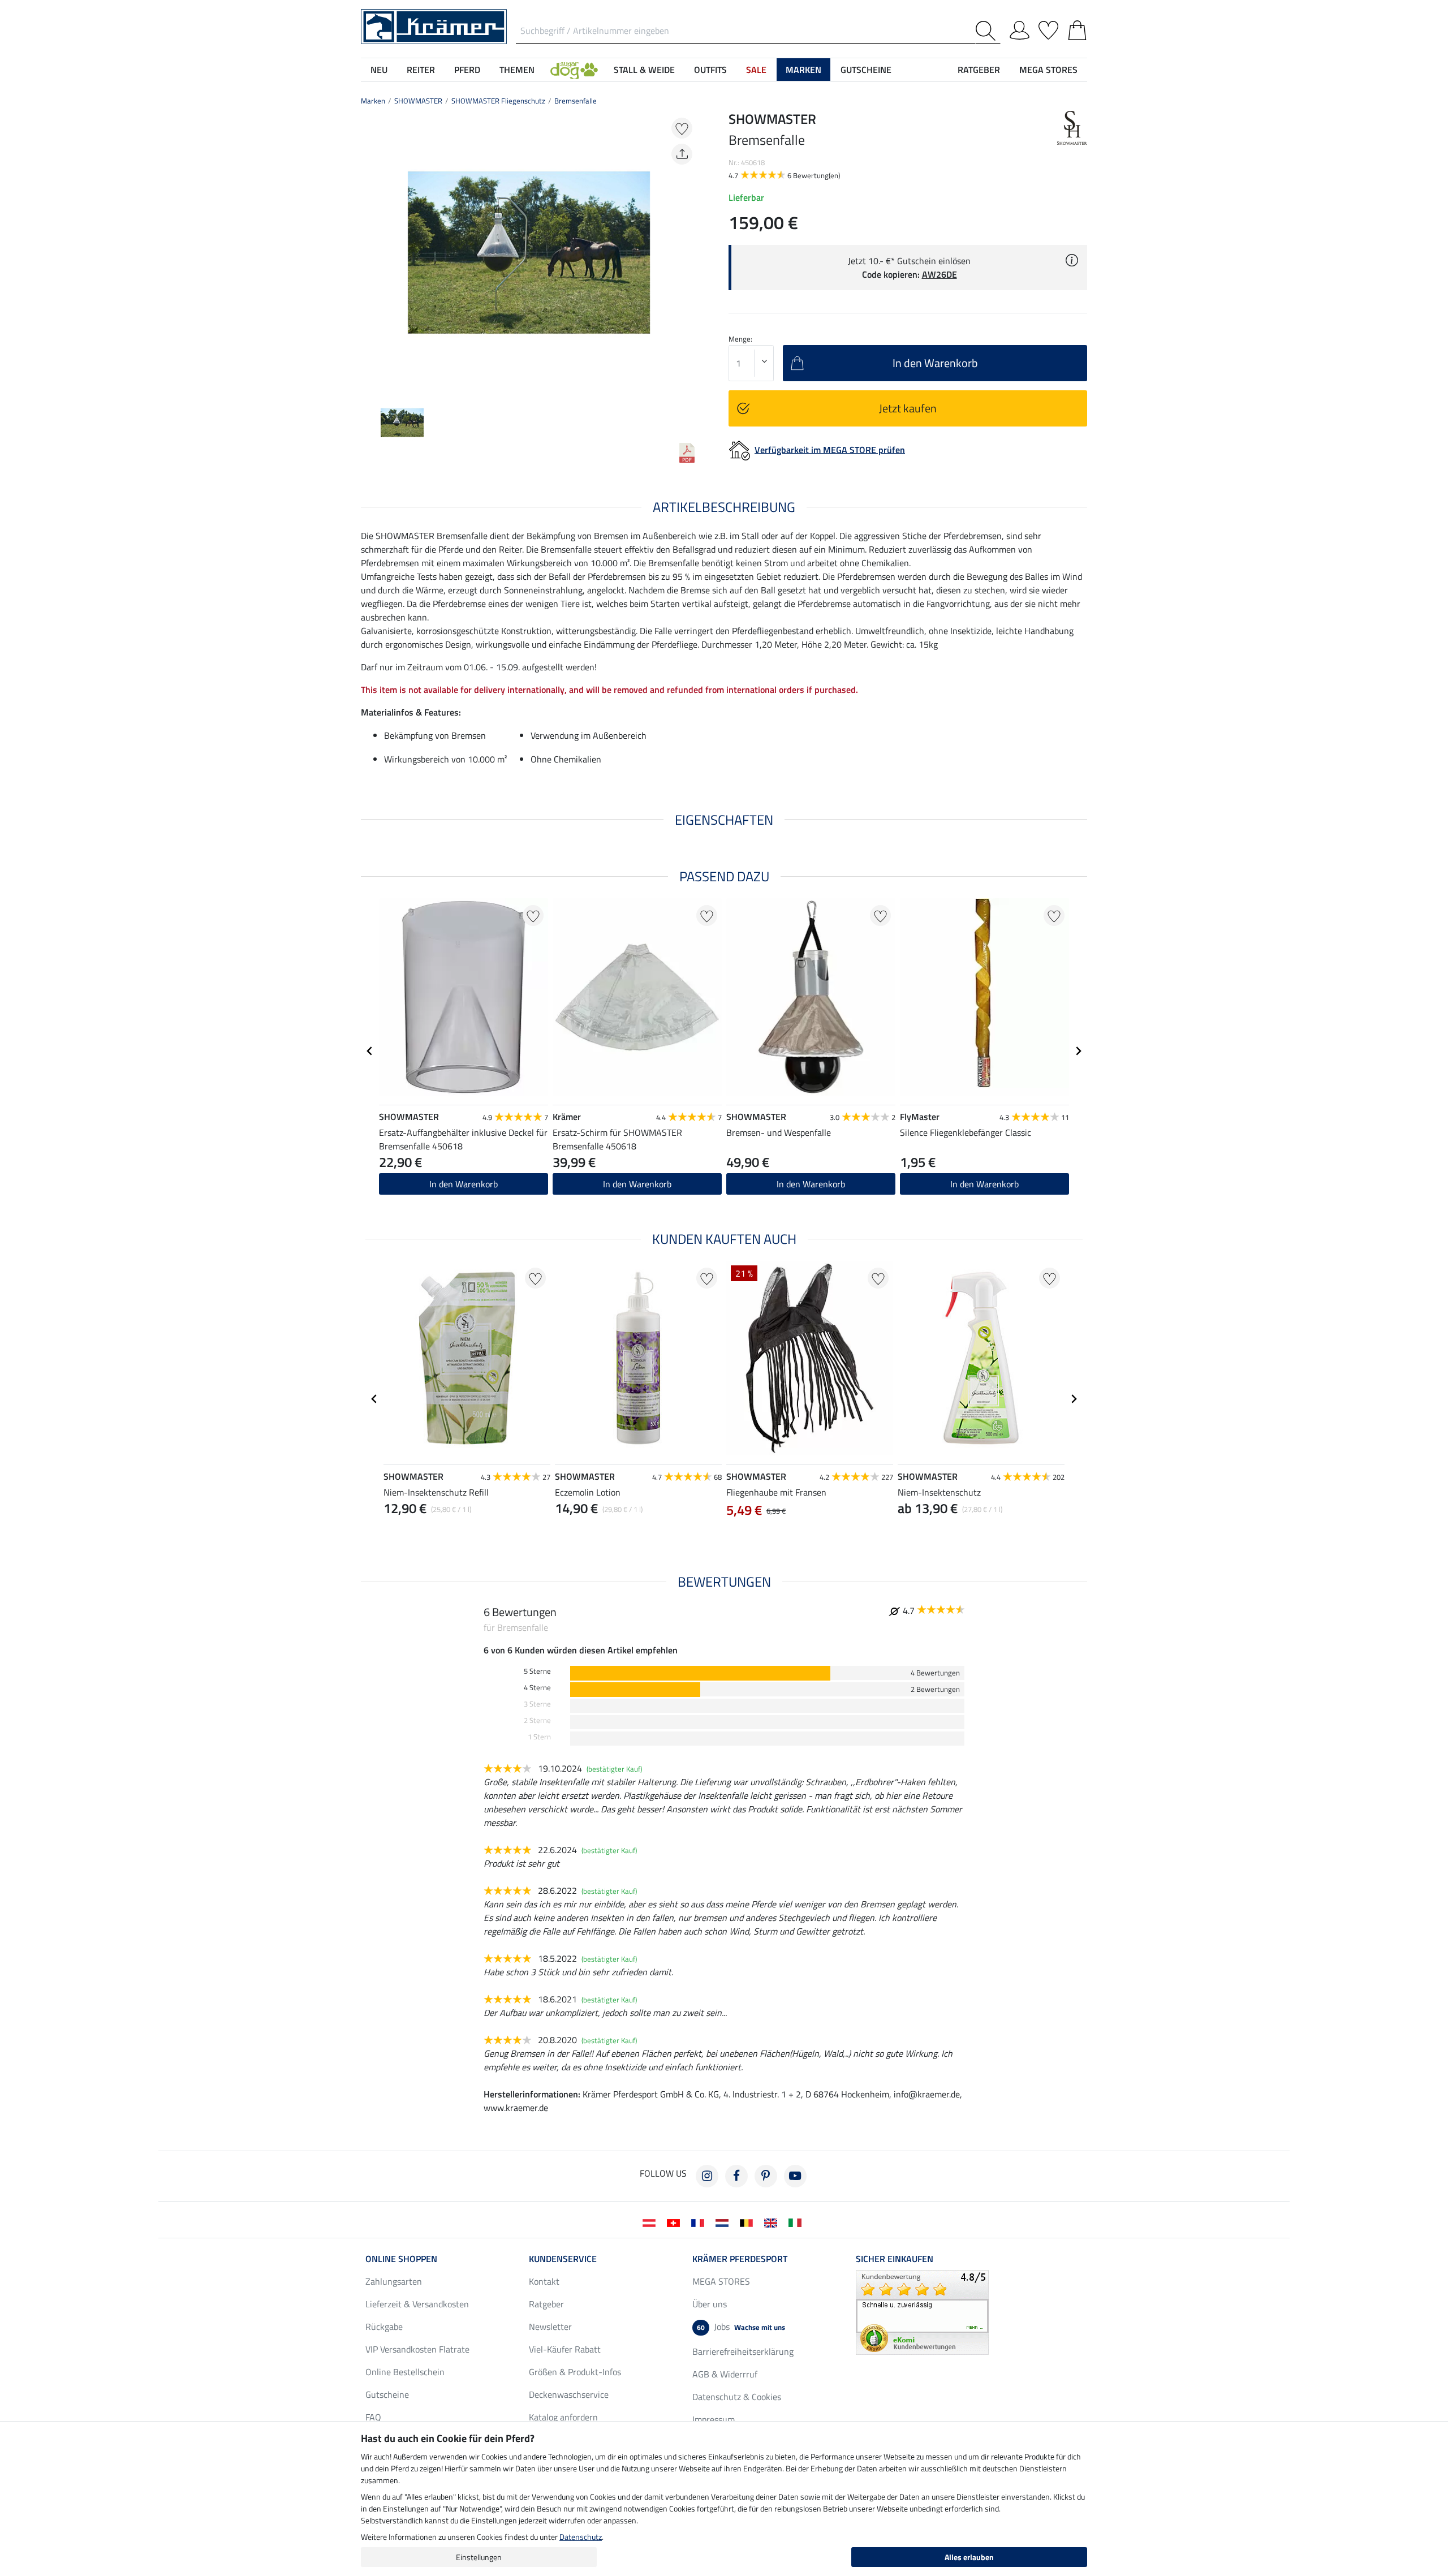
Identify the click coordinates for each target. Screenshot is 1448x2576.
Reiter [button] (421, 70)
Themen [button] (517, 70)
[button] (574, 70)
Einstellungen (479, 2557)
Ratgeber (546, 2304)
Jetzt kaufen (908, 408)
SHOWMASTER (418, 101)
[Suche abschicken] (988, 31)
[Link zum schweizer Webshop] (676, 2222)
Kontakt (544, 2281)
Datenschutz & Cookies (737, 2397)
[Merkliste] (1048, 28)
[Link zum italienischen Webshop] (797, 2222)
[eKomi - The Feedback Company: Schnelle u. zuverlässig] (922, 2311)
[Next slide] (688, 252)
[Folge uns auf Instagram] (707, 2176)
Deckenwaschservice (569, 2394)
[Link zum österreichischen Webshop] (651, 2222)
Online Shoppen (401, 2259)
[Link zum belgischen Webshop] (749, 2222)
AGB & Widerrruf (725, 2374)
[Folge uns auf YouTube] (795, 2176)
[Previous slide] (370, 252)
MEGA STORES (1048, 70)
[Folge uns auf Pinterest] (766, 2176)
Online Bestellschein (405, 2372)
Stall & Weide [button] (644, 70)
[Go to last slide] (370, 1051)
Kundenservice (563, 2259)
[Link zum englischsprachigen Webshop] (773, 2222)
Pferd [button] (467, 70)
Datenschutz (581, 2537)
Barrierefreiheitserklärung (743, 2351)
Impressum (714, 2419)
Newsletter (550, 2327)
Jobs (741, 2327)
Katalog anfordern (563, 2417)
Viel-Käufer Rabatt (565, 2349)
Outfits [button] (710, 70)
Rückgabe (384, 2327)
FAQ (373, 2417)
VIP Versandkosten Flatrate (417, 2349)
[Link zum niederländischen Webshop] (724, 2222)
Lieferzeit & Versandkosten (417, 2304)
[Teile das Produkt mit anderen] (682, 154)
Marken (373, 101)
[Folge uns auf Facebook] (736, 2176)
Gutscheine (387, 2394)
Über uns (710, 2304)
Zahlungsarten (394, 2281)
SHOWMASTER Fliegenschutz (498, 101)
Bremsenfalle (576, 101)
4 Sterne (537, 1688)
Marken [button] (803, 70)
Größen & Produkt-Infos (575, 2372)
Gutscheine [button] (866, 70)
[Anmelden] (1020, 28)
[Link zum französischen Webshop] (700, 2222)
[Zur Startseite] (434, 25)
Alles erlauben (969, 2557)
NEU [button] (379, 70)
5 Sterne (537, 1671)
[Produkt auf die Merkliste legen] (682, 128)
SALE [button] (756, 70)
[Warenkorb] (1077, 28)
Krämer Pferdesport (740, 2259)
